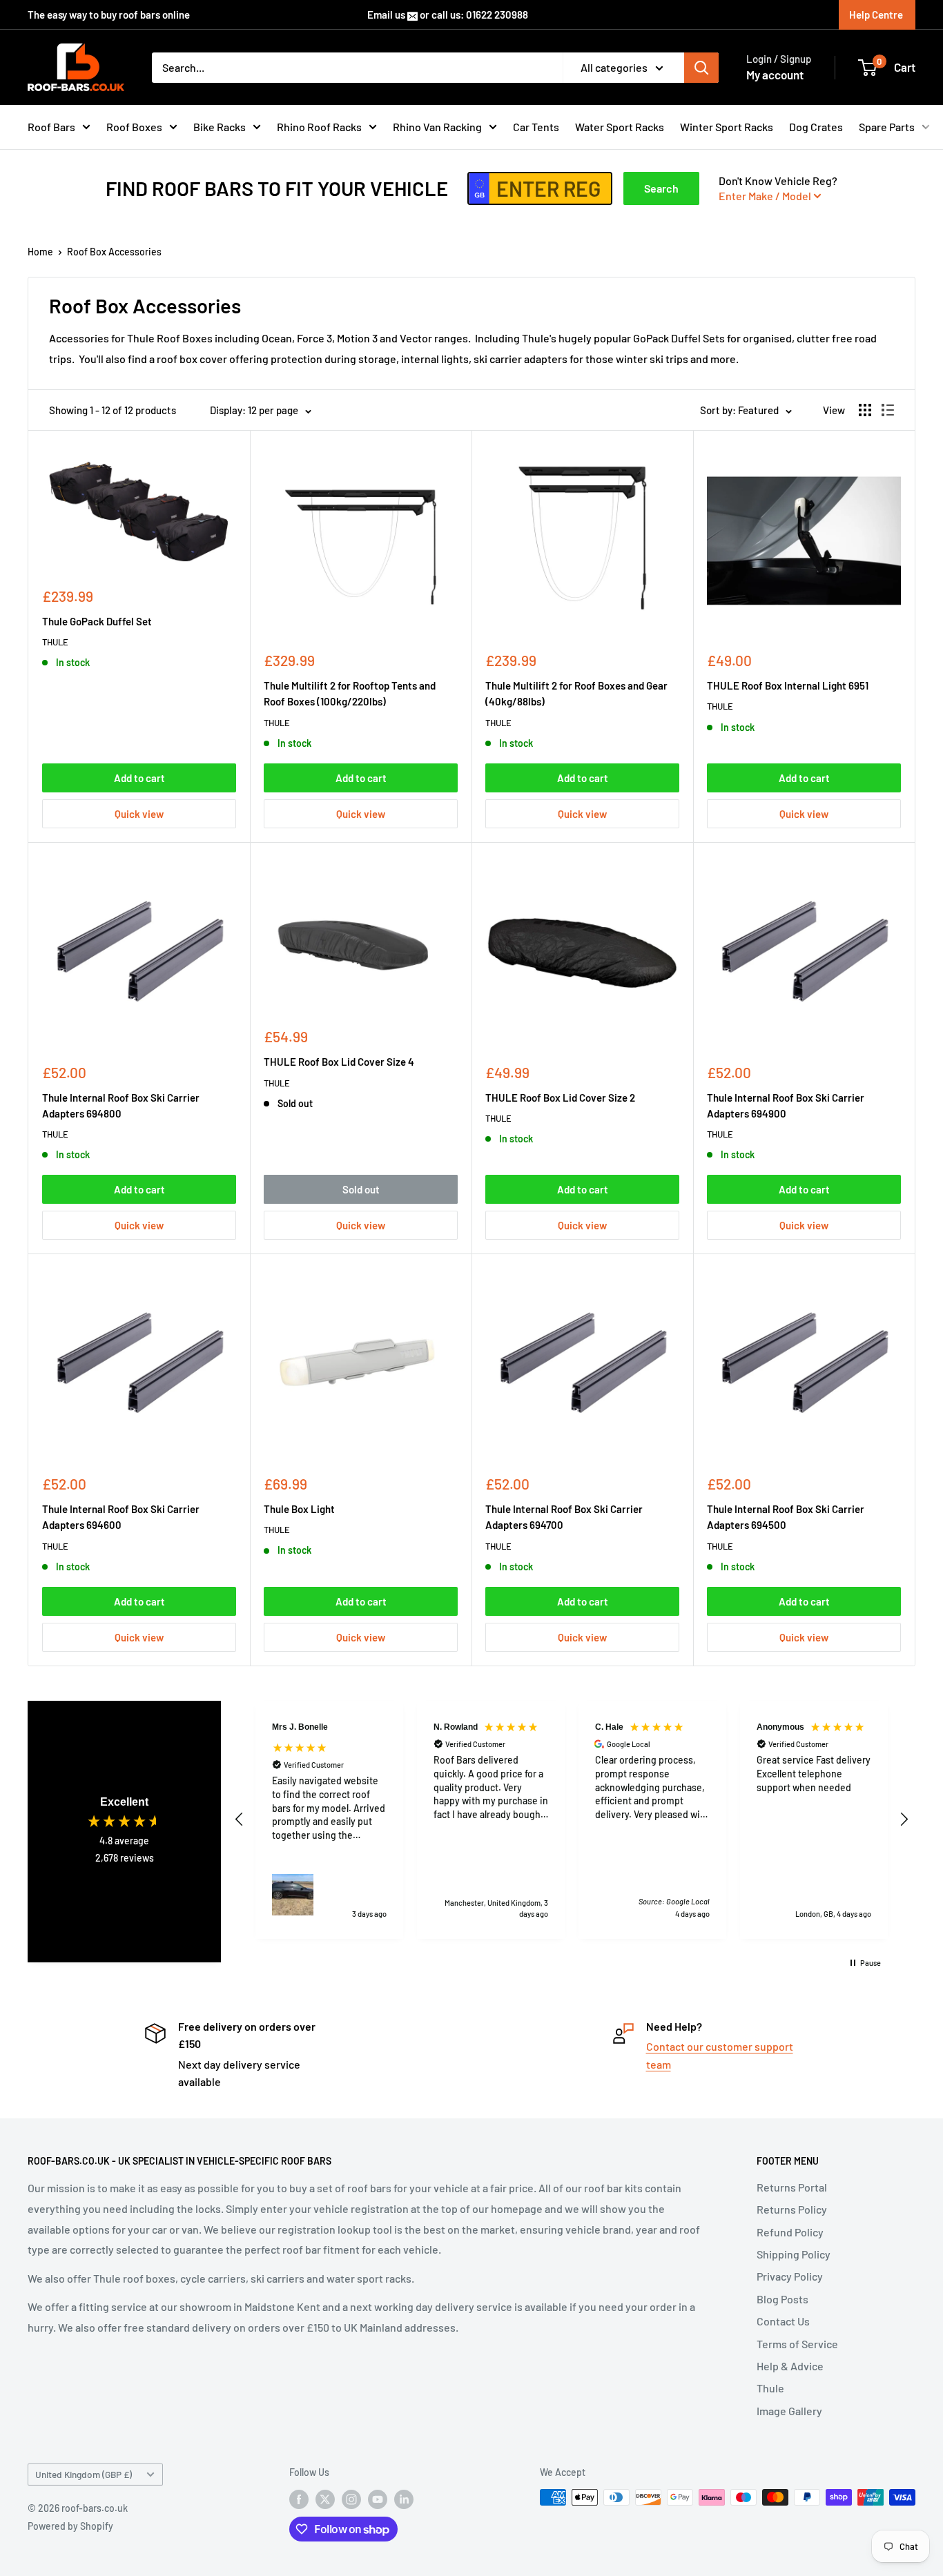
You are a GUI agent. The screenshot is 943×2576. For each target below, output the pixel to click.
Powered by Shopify (70, 2526)
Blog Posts (782, 2299)
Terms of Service (797, 2344)
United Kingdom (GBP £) (84, 2474)
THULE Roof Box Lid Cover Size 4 (339, 1062)
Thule (770, 2388)
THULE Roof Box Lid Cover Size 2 (560, 1097)
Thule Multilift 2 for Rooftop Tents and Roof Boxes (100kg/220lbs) (350, 693)
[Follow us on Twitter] (325, 2499)
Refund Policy (790, 2232)
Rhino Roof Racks (319, 127)
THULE (55, 642)
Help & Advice (790, 2366)
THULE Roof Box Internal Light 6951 (788, 685)
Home (40, 252)
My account (775, 75)
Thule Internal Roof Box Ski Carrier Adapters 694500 (786, 1517)
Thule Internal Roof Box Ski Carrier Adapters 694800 (121, 1105)
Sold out (361, 1189)
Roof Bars (51, 127)
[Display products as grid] (865, 410)
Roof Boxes (134, 127)
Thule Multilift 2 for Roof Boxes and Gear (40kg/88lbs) (576, 693)
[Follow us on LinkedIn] (404, 2499)
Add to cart (139, 778)
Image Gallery (789, 2411)
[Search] (701, 68)
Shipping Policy (794, 2254)
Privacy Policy (790, 2276)
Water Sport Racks (620, 127)
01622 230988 (497, 14)
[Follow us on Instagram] (351, 2499)
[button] (240, 1819)
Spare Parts (887, 127)
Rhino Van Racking (437, 127)
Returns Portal (792, 2187)
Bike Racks (220, 127)
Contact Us (783, 2321)
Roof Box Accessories (114, 252)
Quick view (139, 814)
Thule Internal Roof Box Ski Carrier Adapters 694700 (564, 1517)
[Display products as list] (888, 410)
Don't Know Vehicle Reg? (778, 188)
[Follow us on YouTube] (378, 2499)
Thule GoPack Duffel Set (97, 621)
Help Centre (876, 14)
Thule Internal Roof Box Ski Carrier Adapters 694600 (121, 1517)
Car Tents (536, 127)
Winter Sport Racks (727, 127)
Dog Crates (816, 127)
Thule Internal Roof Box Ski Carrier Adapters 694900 (786, 1105)
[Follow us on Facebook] (299, 2499)
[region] (572, 1820)
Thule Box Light (299, 1509)
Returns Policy (792, 2209)
